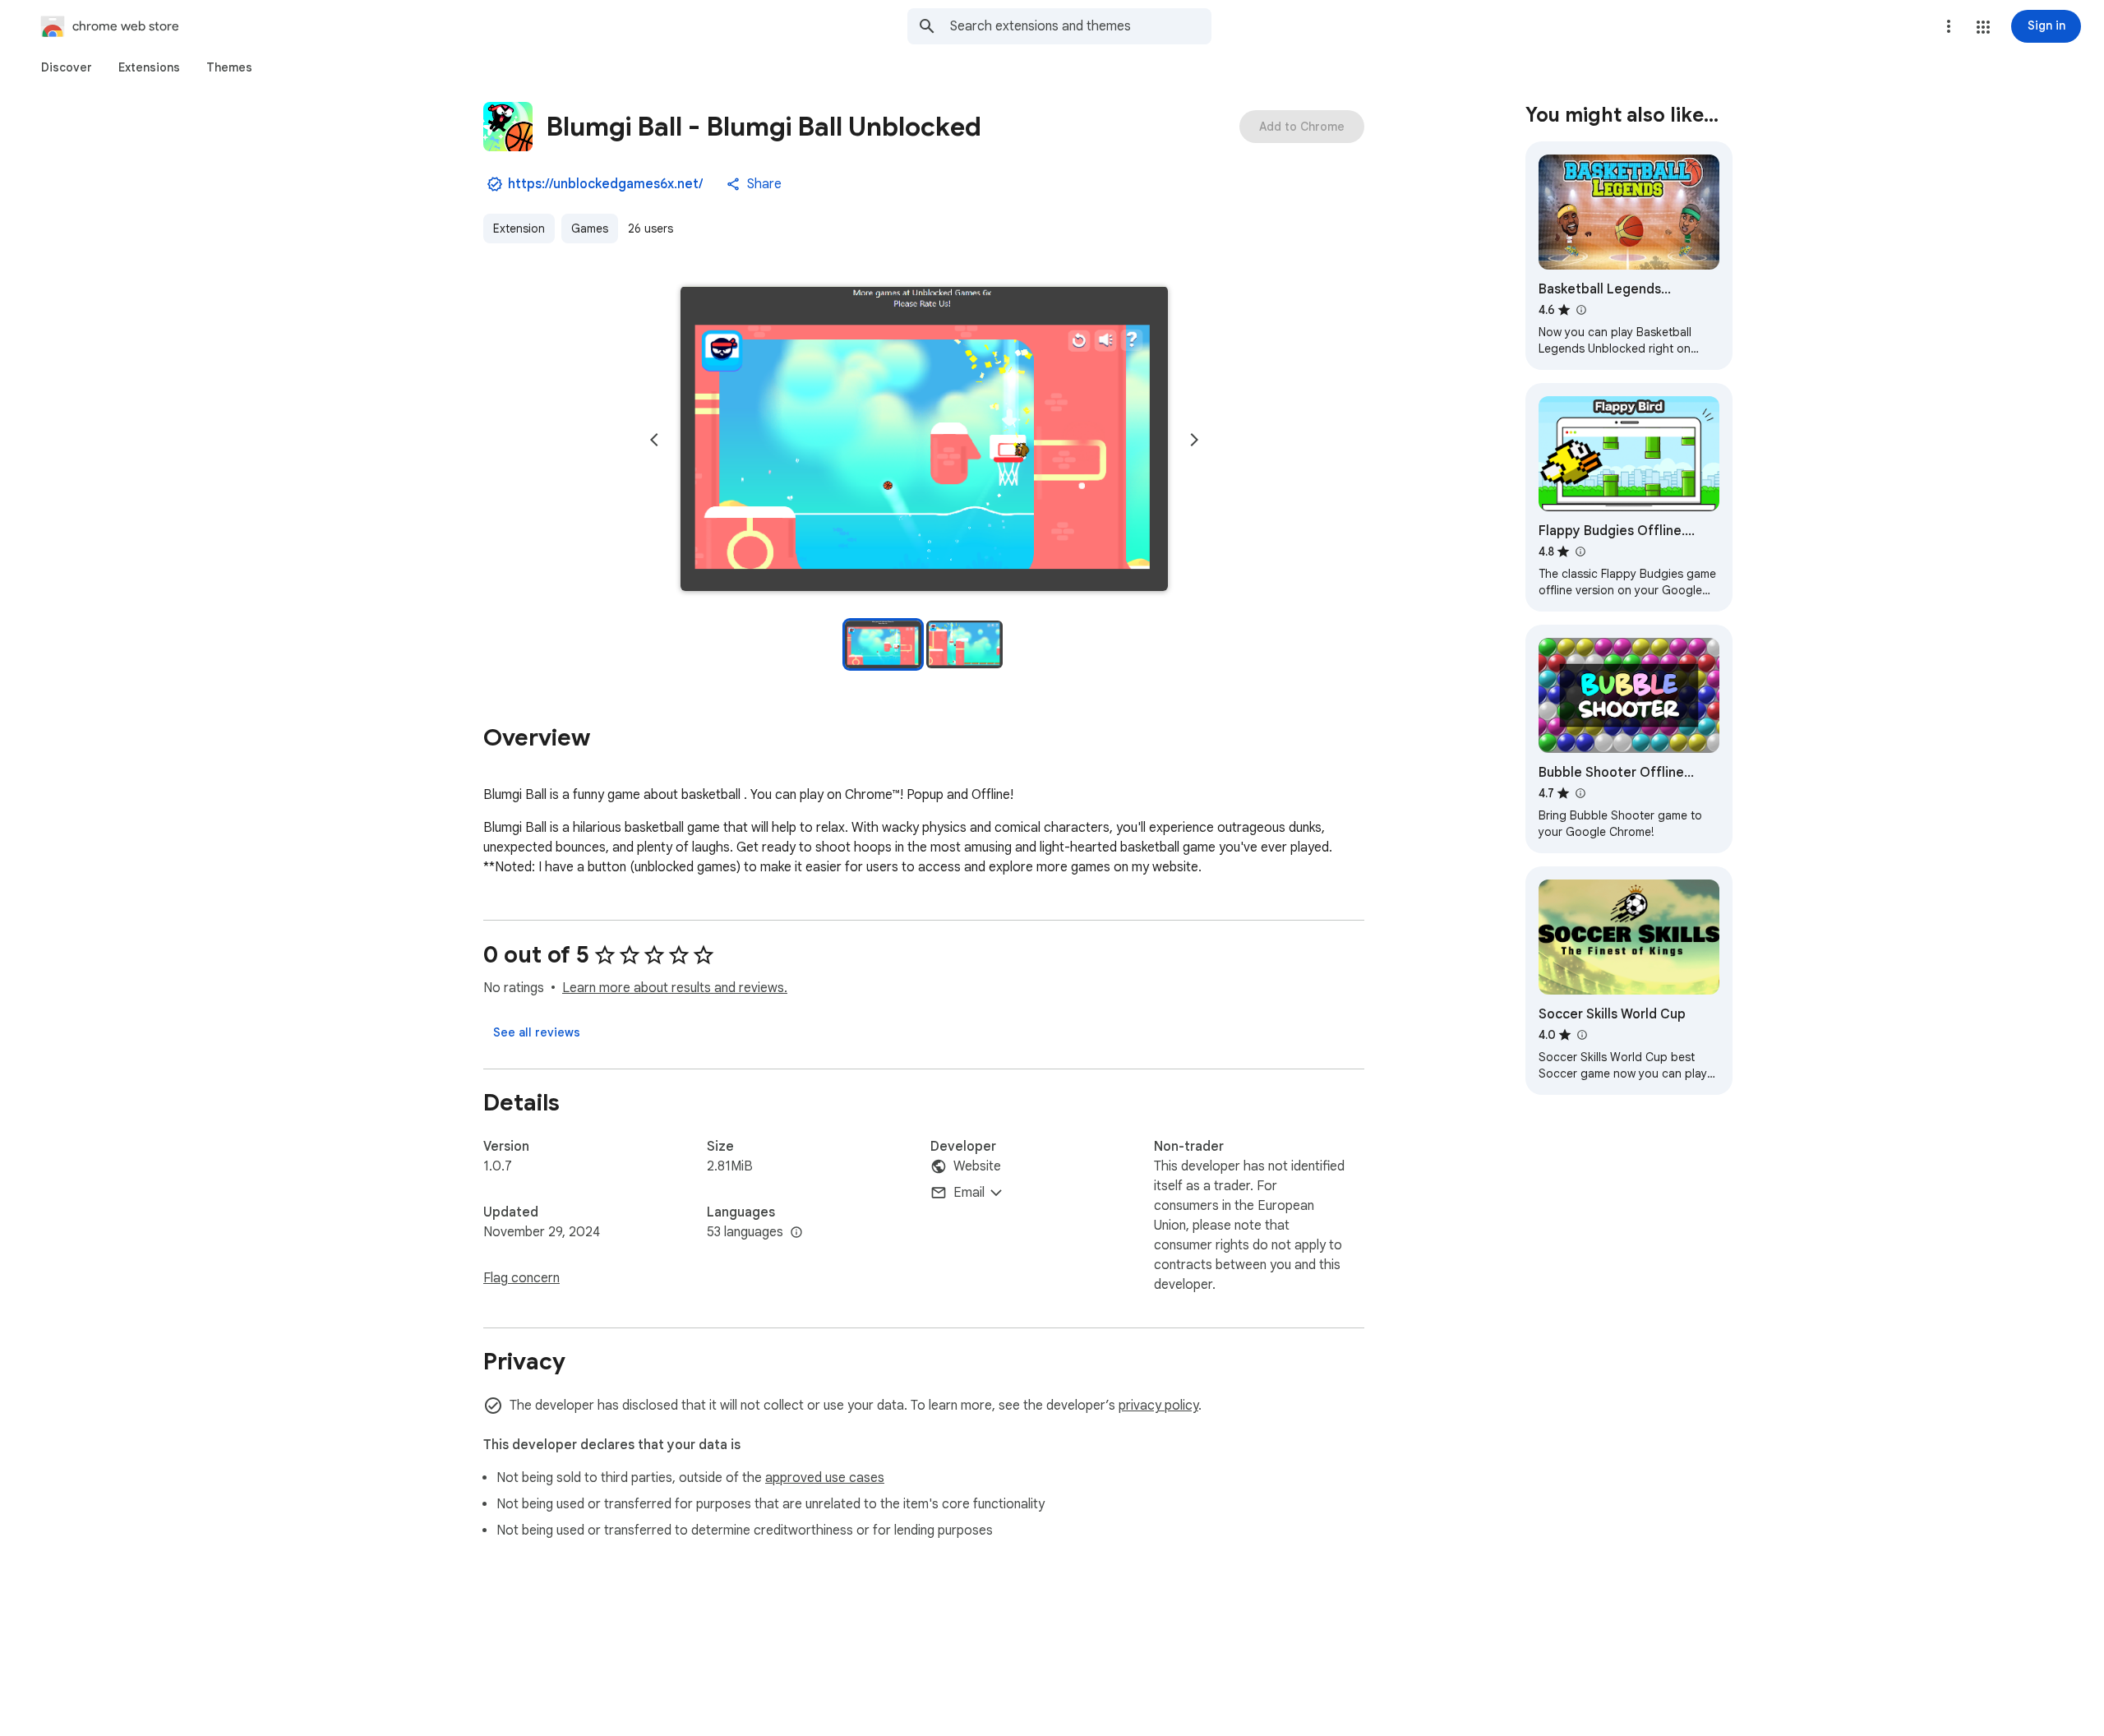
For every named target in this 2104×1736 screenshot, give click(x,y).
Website (977, 1166)
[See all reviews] (537, 1032)
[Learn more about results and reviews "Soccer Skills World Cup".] (1581, 1035)
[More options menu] (1949, 26)
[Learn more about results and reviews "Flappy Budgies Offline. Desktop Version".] (1580, 552)
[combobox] (1081, 26)
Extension (519, 229)
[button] (1983, 27)
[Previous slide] (654, 440)
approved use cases (825, 1478)
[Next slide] (1194, 440)
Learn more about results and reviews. (675, 988)
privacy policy (1158, 1406)
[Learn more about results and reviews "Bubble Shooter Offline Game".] (1580, 793)
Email (969, 1193)
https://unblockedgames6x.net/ (605, 184)
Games (590, 229)
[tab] (67, 67)
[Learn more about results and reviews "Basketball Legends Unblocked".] (1580, 310)
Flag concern (521, 1278)
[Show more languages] (796, 1233)
